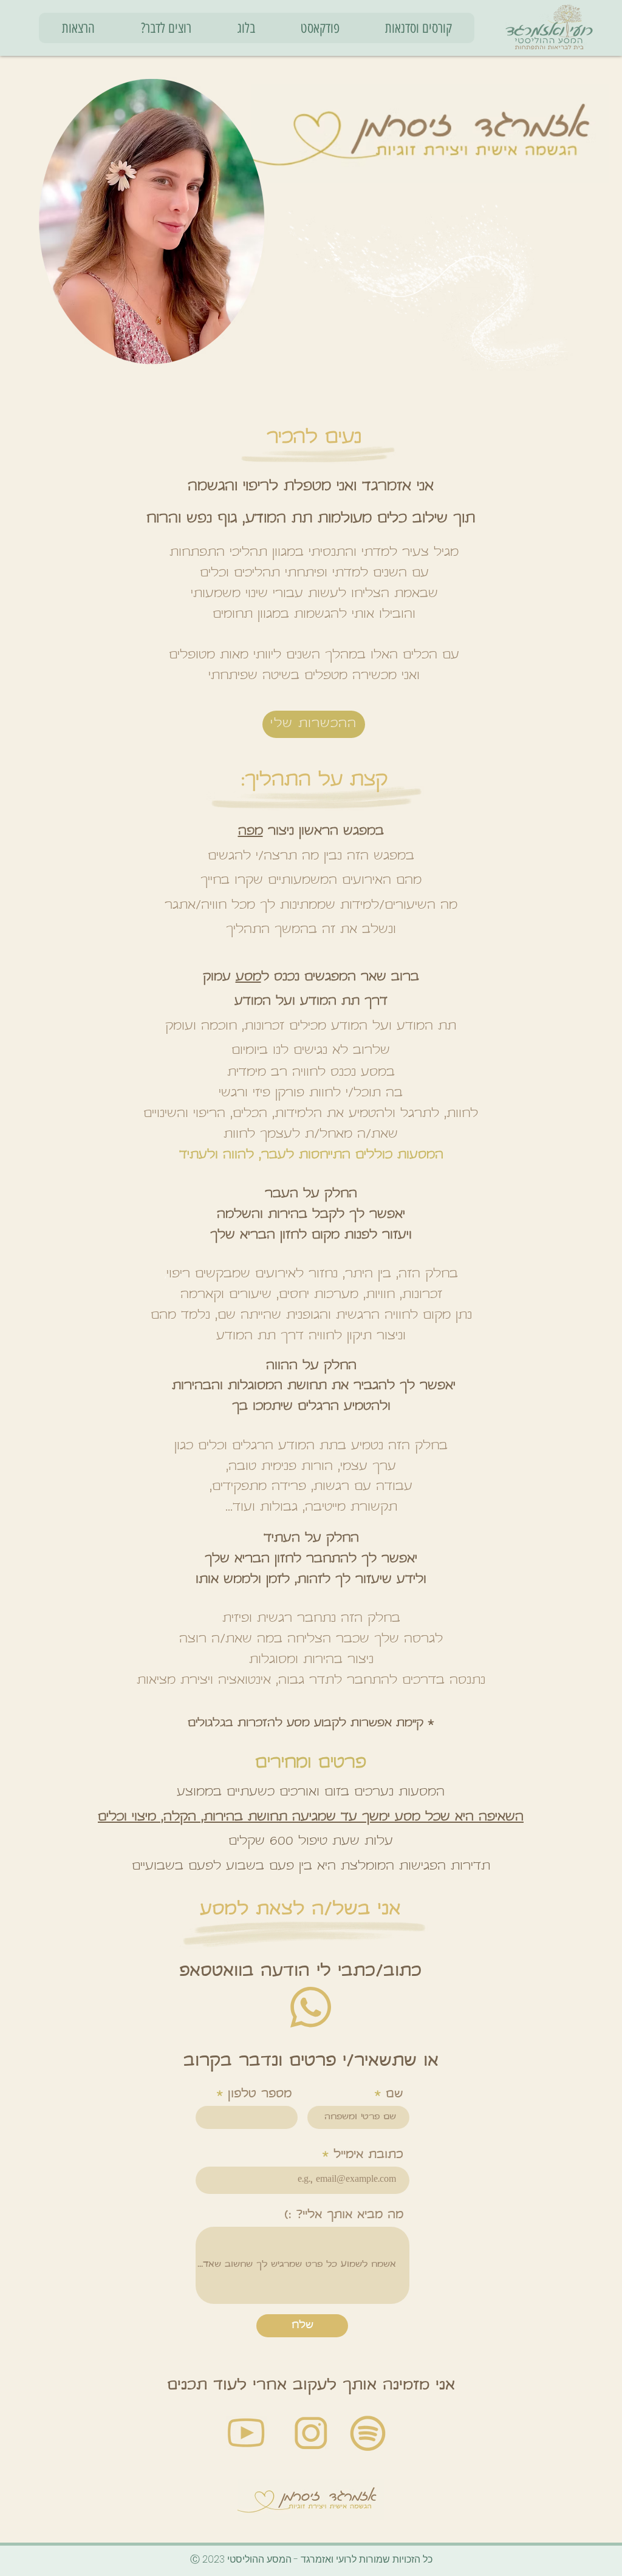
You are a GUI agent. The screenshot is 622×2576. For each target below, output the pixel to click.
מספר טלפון (260, 2095)
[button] (78, 28)
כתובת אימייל (368, 2155)
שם (395, 2095)
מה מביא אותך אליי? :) (344, 2216)
